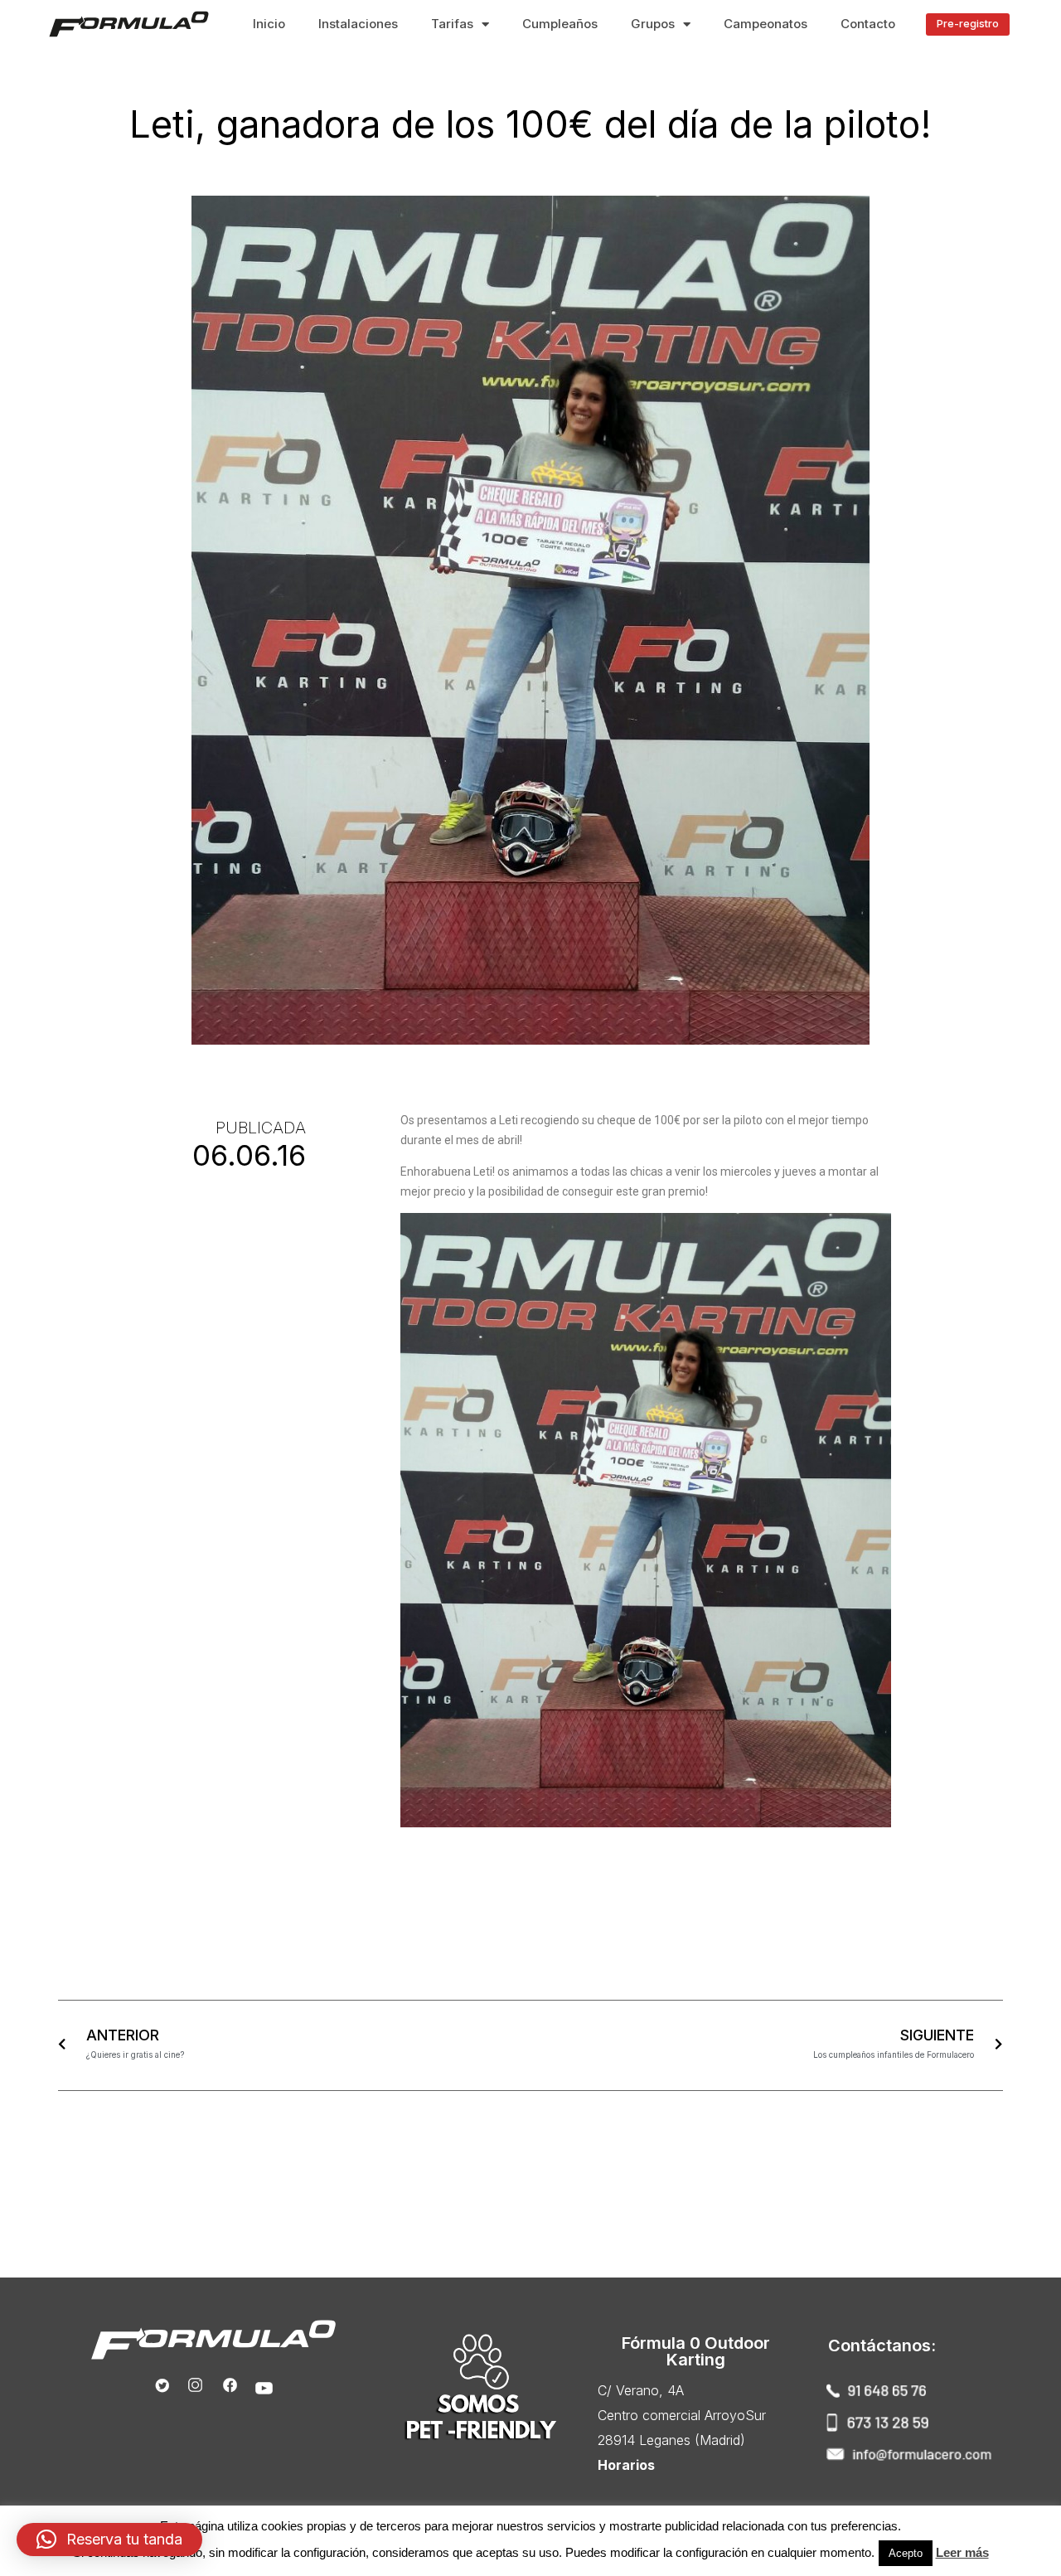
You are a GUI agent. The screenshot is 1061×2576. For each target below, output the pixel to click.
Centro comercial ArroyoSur (682, 2415)
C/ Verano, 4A (641, 2390)
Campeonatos (765, 24)
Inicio (269, 24)
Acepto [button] (906, 2553)
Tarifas (452, 24)
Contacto (868, 24)
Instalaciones (358, 24)
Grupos (653, 24)
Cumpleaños (560, 24)
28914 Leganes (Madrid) (671, 2440)
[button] (968, 24)
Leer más (962, 2552)
